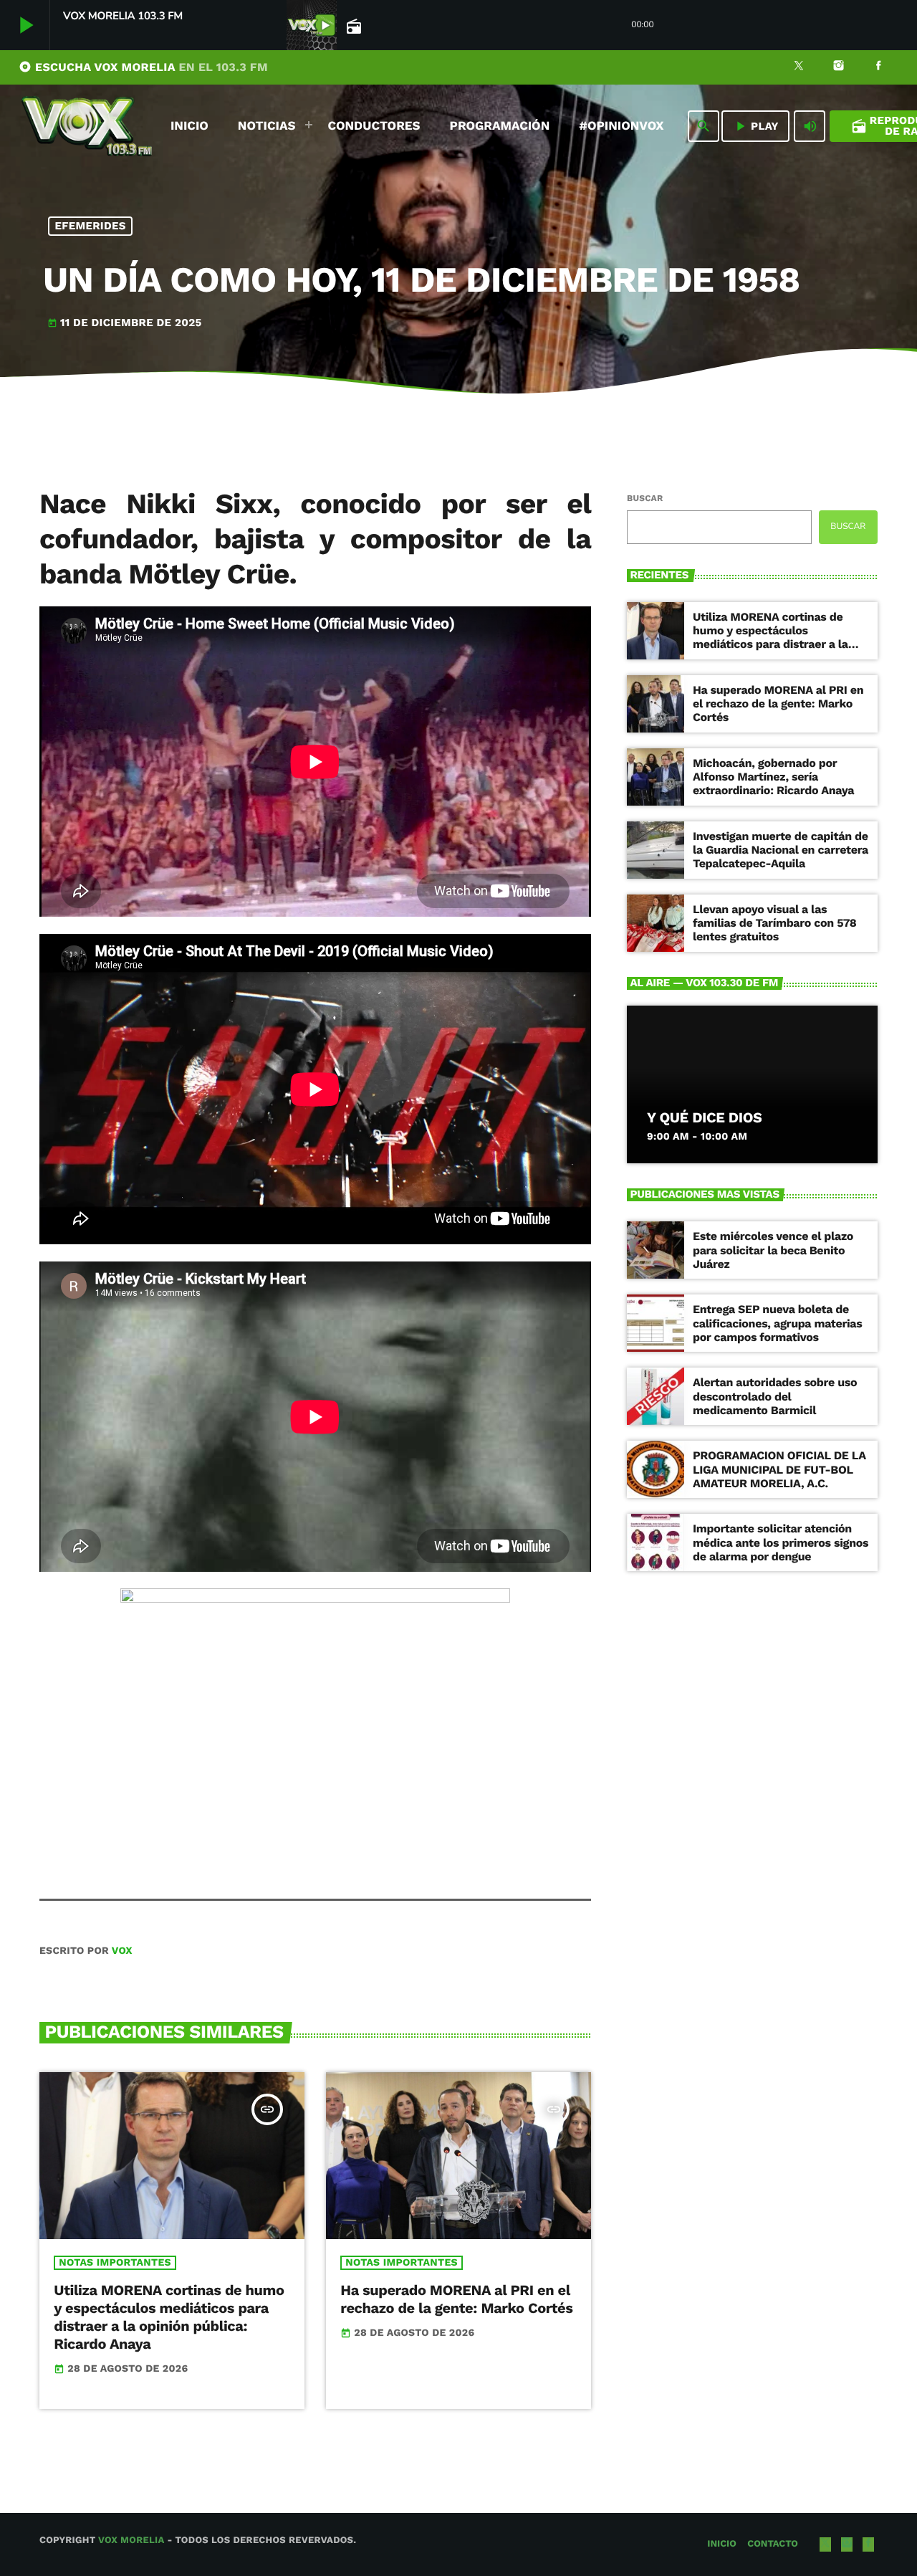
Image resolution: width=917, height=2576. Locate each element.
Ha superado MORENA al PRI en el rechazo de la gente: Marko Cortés (456, 2299)
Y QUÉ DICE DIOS (704, 1117)
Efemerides (91, 226)
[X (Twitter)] (799, 67)
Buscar (645, 498)
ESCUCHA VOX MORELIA (143, 67)
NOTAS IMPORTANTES (115, 2263)
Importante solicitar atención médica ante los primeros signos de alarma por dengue (781, 1542)
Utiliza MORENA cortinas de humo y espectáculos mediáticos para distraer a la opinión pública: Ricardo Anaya (169, 2317)
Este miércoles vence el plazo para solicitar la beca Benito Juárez (773, 1250)
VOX (122, 1951)
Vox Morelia (131, 2541)
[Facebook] (878, 67)
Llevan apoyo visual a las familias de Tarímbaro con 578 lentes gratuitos (775, 923)
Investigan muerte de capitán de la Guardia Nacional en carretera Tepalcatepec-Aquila (781, 850)
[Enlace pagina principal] (87, 126)
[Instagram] (839, 67)
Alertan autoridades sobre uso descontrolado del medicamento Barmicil (775, 1396)
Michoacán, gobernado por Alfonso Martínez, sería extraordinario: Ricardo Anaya (773, 777)
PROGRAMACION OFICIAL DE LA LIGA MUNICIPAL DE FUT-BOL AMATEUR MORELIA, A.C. (779, 1469)
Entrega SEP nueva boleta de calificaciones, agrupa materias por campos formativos (777, 1323)
